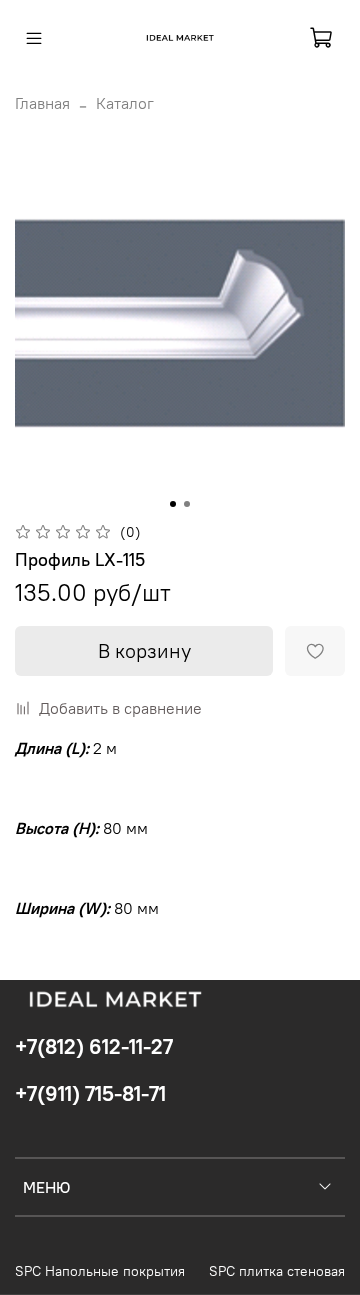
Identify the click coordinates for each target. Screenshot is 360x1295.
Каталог (125, 103)
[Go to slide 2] (187, 504)
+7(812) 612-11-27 (94, 1046)
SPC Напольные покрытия (100, 1271)
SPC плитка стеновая (277, 1271)
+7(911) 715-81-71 (90, 1093)
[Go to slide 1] (173, 504)
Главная (42, 103)
